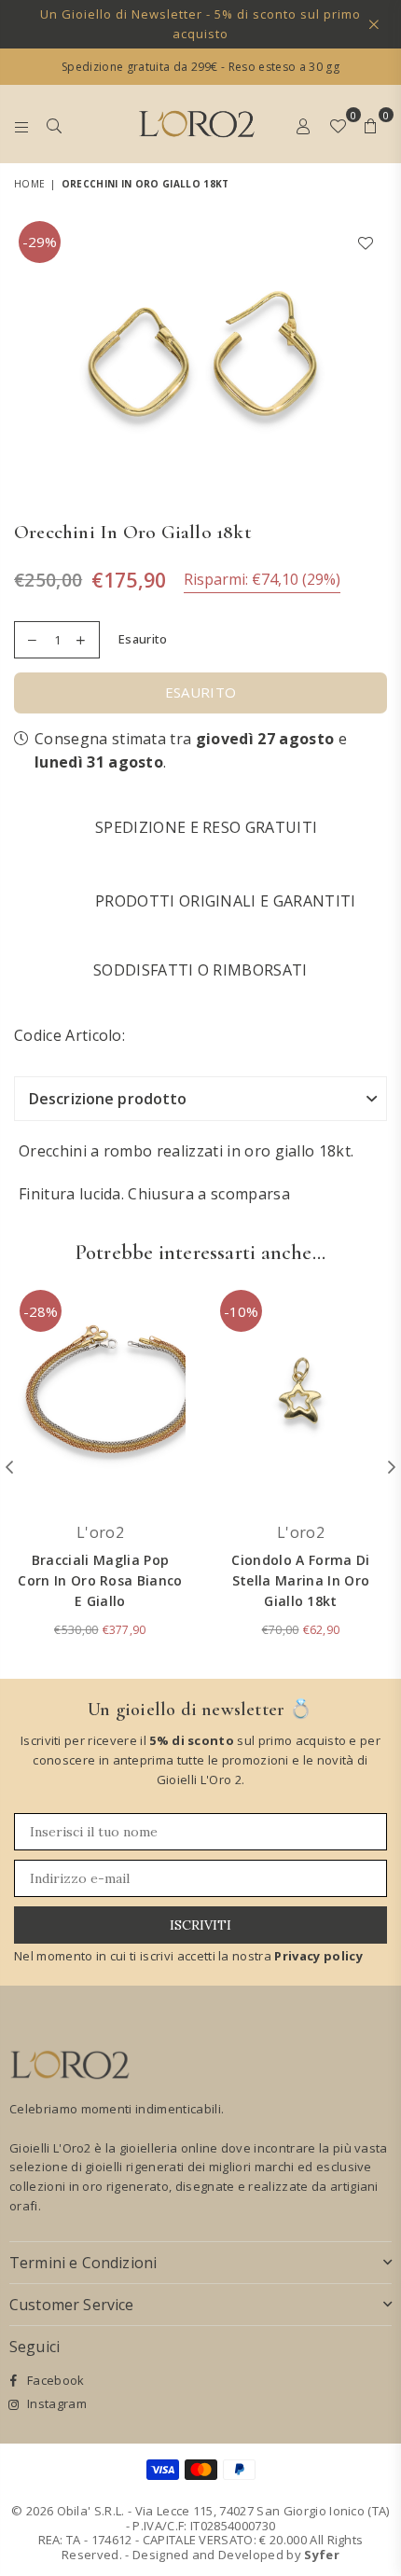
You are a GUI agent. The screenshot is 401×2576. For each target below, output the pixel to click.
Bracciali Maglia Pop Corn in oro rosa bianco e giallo (100, 1581)
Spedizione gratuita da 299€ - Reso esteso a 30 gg (200, 67)
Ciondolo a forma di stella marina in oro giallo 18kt (300, 1581)
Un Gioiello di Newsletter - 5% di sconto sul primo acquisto (200, 24)
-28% (41, 1311)
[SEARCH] (55, 124)
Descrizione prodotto (108, 1099)
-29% (40, 242)
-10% (241, 1311)
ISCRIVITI (200, 1925)
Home (29, 184)
